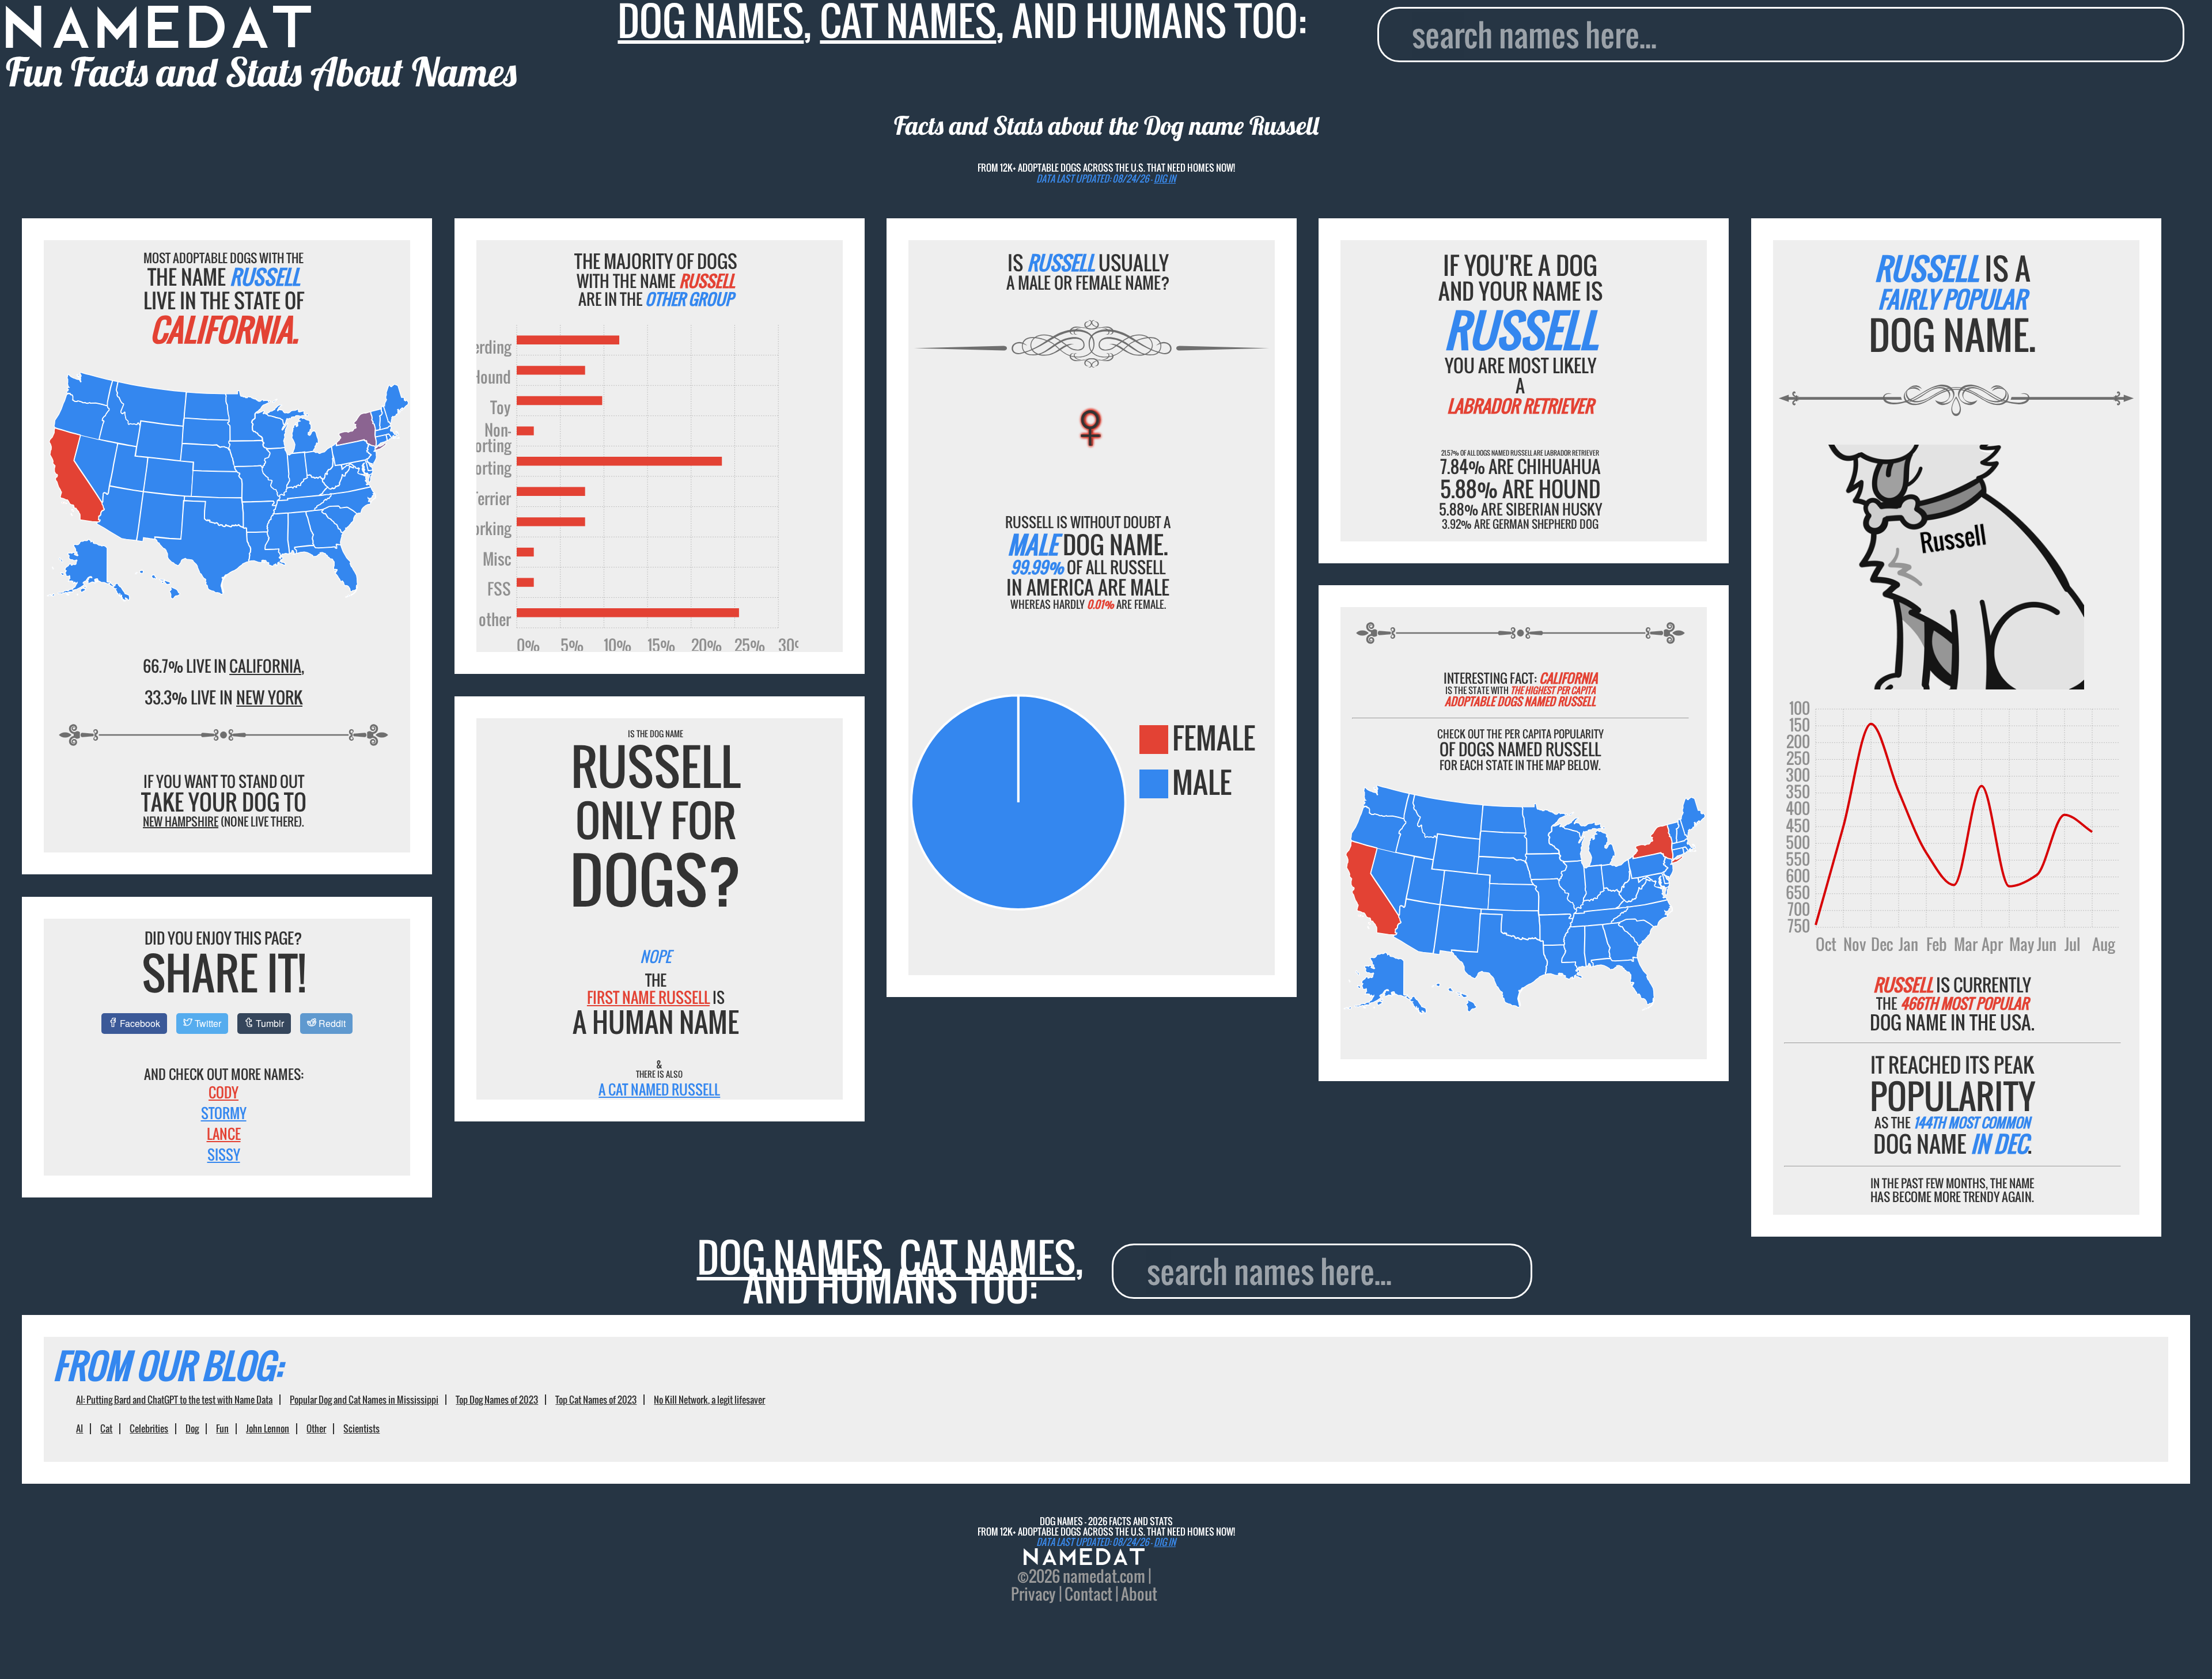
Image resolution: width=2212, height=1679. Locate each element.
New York (269, 697)
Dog (192, 1428)
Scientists (361, 1428)
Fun (222, 1428)
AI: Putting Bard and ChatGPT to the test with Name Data (174, 1400)
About (1139, 1594)
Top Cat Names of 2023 (596, 1400)
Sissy (224, 1154)
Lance (224, 1134)
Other (316, 1428)
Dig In (1165, 179)
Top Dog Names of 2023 (497, 1400)
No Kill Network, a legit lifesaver (709, 1400)
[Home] (1084, 1558)
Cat (106, 1428)
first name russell (648, 997)
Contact (1088, 1594)
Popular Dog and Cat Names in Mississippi (364, 1400)
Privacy (1033, 1594)
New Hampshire (181, 821)
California (265, 666)
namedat (1090, 1576)
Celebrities (149, 1428)
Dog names (790, 1257)
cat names (987, 1257)
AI (79, 1428)
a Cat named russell (659, 1089)
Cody (224, 1092)
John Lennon (268, 1428)
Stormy (224, 1113)
